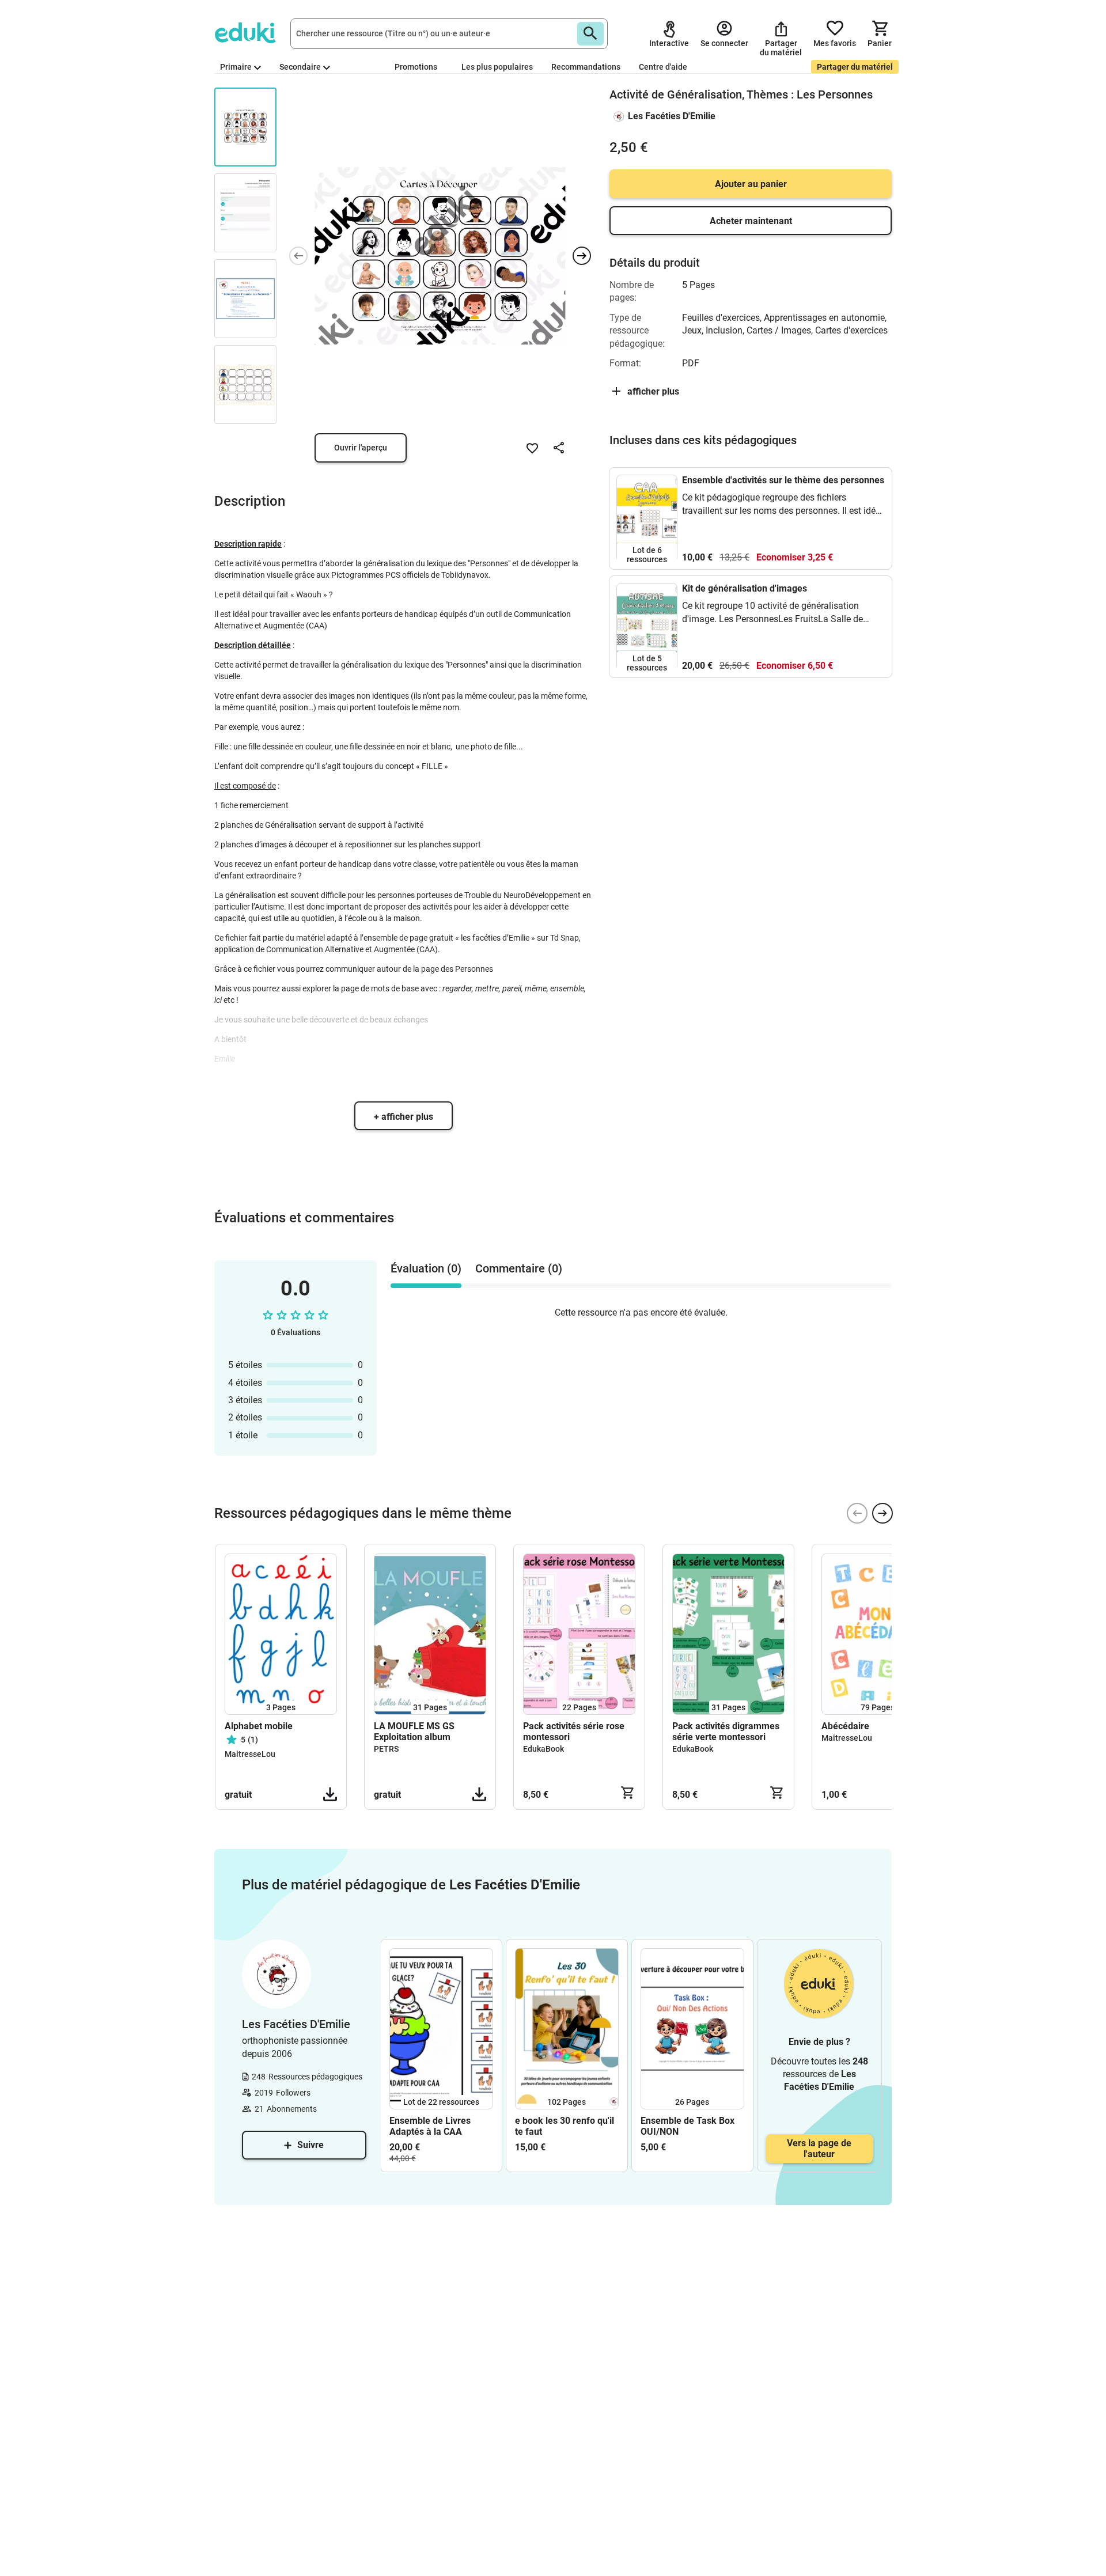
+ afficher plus (404, 1117)
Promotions (416, 67)
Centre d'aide (663, 67)
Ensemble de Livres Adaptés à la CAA (430, 2126)
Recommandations (586, 67)
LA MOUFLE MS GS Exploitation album (414, 1732)
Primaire (236, 67)
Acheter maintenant (751, 221)
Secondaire (300, 67)
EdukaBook (543, 1749)
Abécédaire (845, 1726)
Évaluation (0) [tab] (426, 1268)
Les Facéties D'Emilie (672, 116)
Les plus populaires (497, 67)
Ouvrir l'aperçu (361, 448)
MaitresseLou (250, 1754)
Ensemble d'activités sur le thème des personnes (783, 480)
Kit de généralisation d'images (745, 588)
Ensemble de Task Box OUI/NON (688, 2126)
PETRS (386, 1749)
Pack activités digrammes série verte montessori (726, 1732)
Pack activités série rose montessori (574, 1732)
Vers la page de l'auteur (819, 2149)
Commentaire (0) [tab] (519, 1268)
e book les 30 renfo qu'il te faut (565, 2126)
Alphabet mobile (259, 1726)
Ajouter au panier (751, 184)
